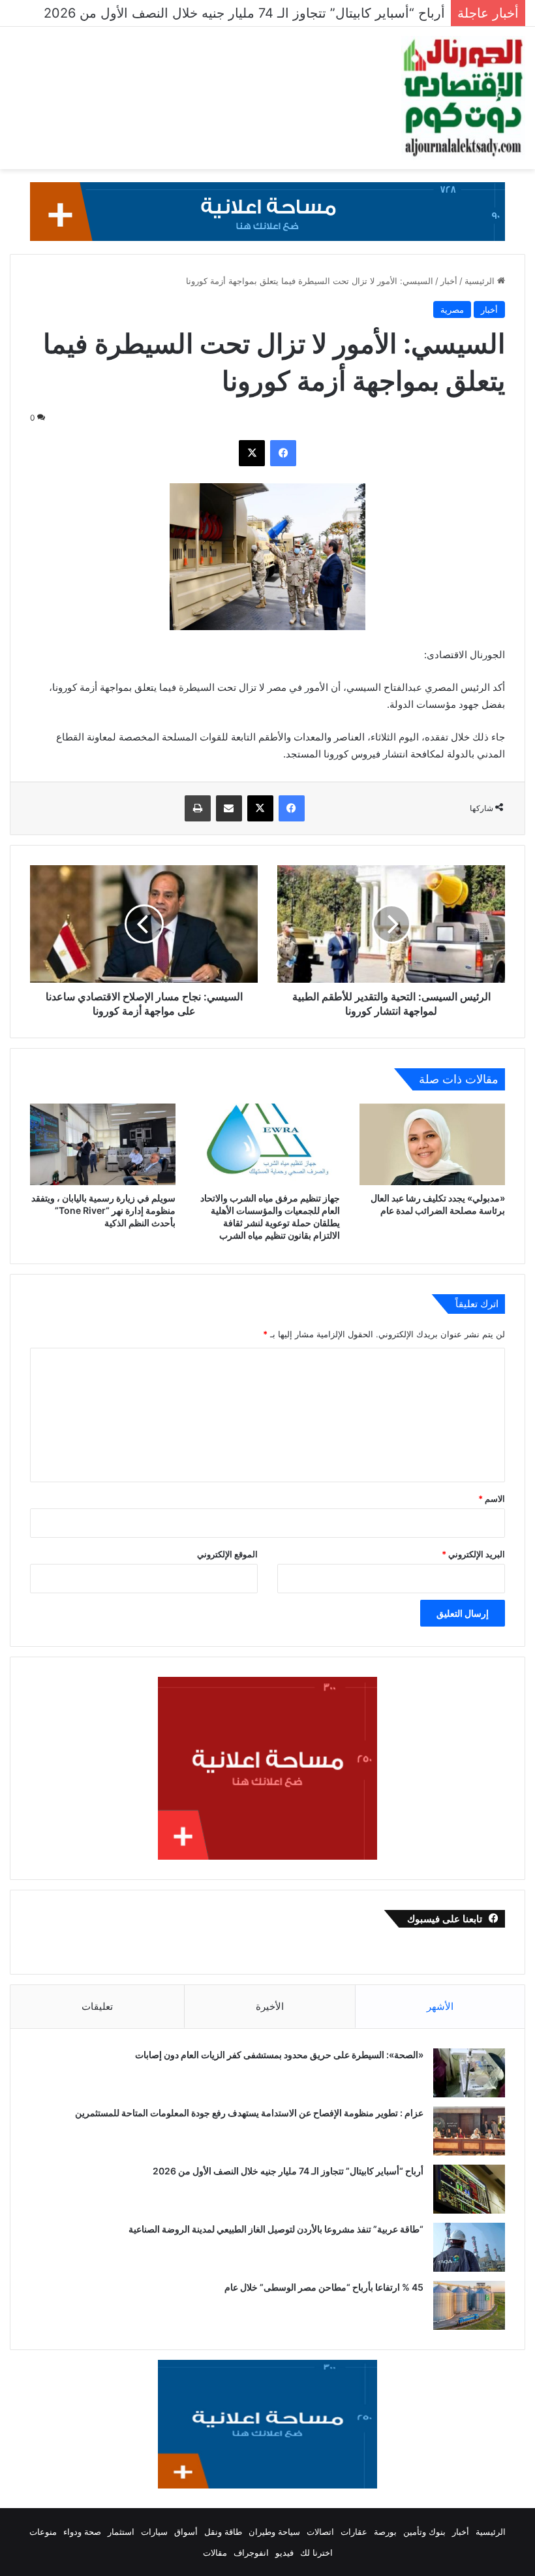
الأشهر (440, 2006)
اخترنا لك (316, 2552)
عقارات (354, 2532)
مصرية (452, 310)
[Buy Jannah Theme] (267, 211)
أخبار (449, 281)
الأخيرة (270, 2006)
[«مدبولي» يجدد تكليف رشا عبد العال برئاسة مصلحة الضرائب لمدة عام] (432, 1145)
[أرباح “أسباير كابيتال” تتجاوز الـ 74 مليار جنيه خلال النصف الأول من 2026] (469, 2189)
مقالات (215, 2552)
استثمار (121, 2532)
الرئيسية (481, 281)
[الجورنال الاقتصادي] (463, 98)
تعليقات (97, 2006)
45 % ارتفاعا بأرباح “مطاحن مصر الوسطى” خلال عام (324, 2287)
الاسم (492, 1499)
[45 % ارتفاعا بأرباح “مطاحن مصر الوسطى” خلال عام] (469, 2305)
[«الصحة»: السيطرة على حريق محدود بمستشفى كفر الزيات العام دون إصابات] (469, 2073)
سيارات (154, 2532)
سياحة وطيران (274, 2532)
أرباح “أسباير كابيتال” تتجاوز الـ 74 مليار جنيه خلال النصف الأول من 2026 (288, 2171)
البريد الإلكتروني (473, 1554)
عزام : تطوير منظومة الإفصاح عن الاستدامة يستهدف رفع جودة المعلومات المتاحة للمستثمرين (248, 2113)
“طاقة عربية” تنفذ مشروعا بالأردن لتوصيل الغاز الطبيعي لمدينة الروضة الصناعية (274, 2229)
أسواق (186, 2532)
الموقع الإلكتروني (227, 1554)
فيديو (284, 2552)
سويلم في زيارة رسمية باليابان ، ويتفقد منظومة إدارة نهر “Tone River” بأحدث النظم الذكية (103, 1210)
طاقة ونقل (223, 2532)
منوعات (43, 2532)
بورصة (385, 2532)
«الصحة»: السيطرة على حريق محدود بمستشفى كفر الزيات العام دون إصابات (279, 2055)
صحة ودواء (82, 2532)
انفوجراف (251, 2552)
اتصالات (320, 2532)
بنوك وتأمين (424, 2532)
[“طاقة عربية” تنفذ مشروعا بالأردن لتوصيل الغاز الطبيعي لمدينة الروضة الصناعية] (469, 2247)
